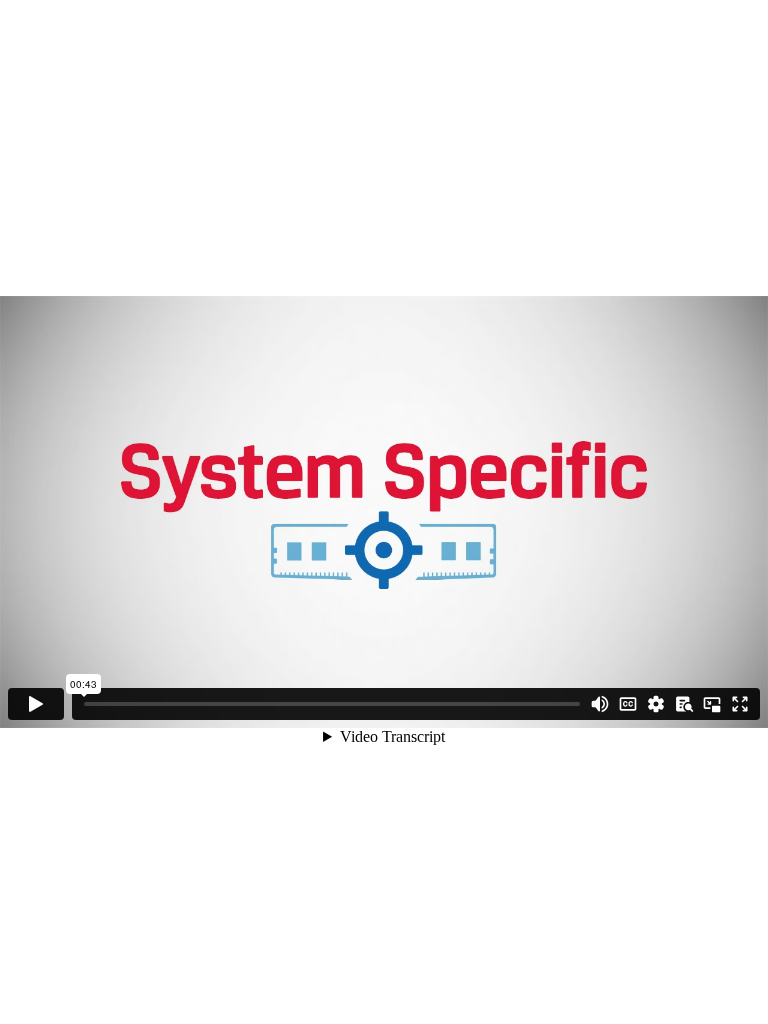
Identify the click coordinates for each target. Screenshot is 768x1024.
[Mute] (600, 704)
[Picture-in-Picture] (712, 704)
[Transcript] (684, 704)
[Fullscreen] (740, 704)
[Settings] (656, 704)
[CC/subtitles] (628, 704)
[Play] (36, 704)
